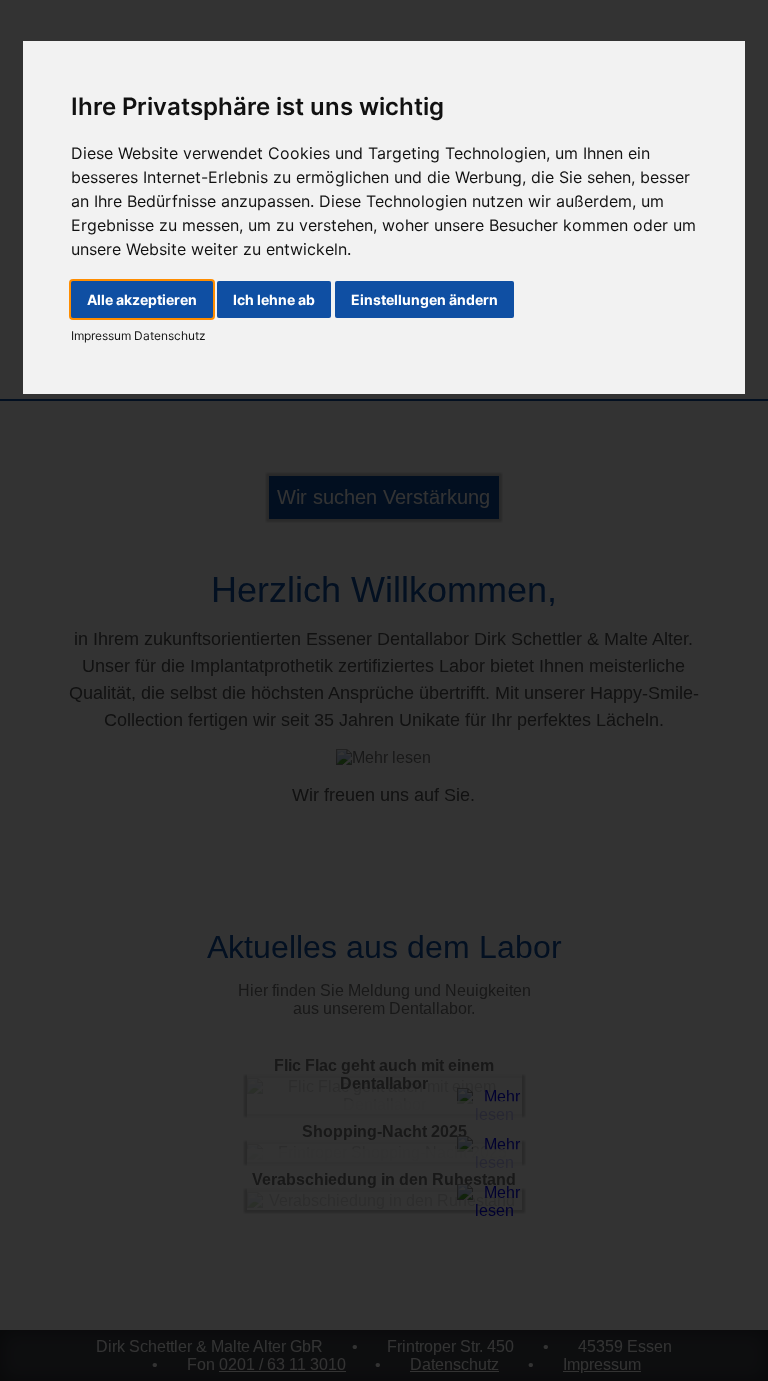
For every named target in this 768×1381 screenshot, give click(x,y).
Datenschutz (168, 335)
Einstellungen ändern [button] (424, 299)
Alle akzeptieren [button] (142, 299)
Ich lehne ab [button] (274, 299)
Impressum (101, 335)
